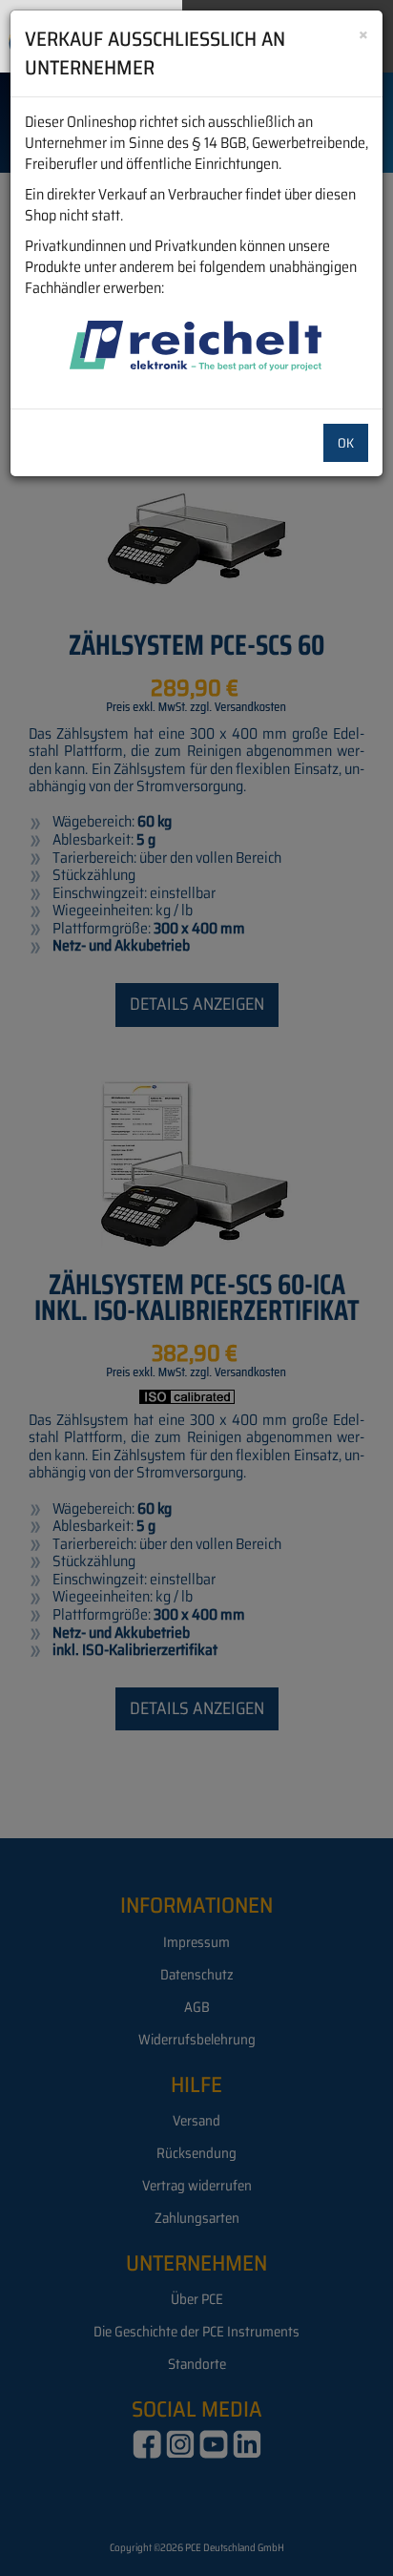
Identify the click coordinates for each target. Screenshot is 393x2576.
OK (346, 443)
